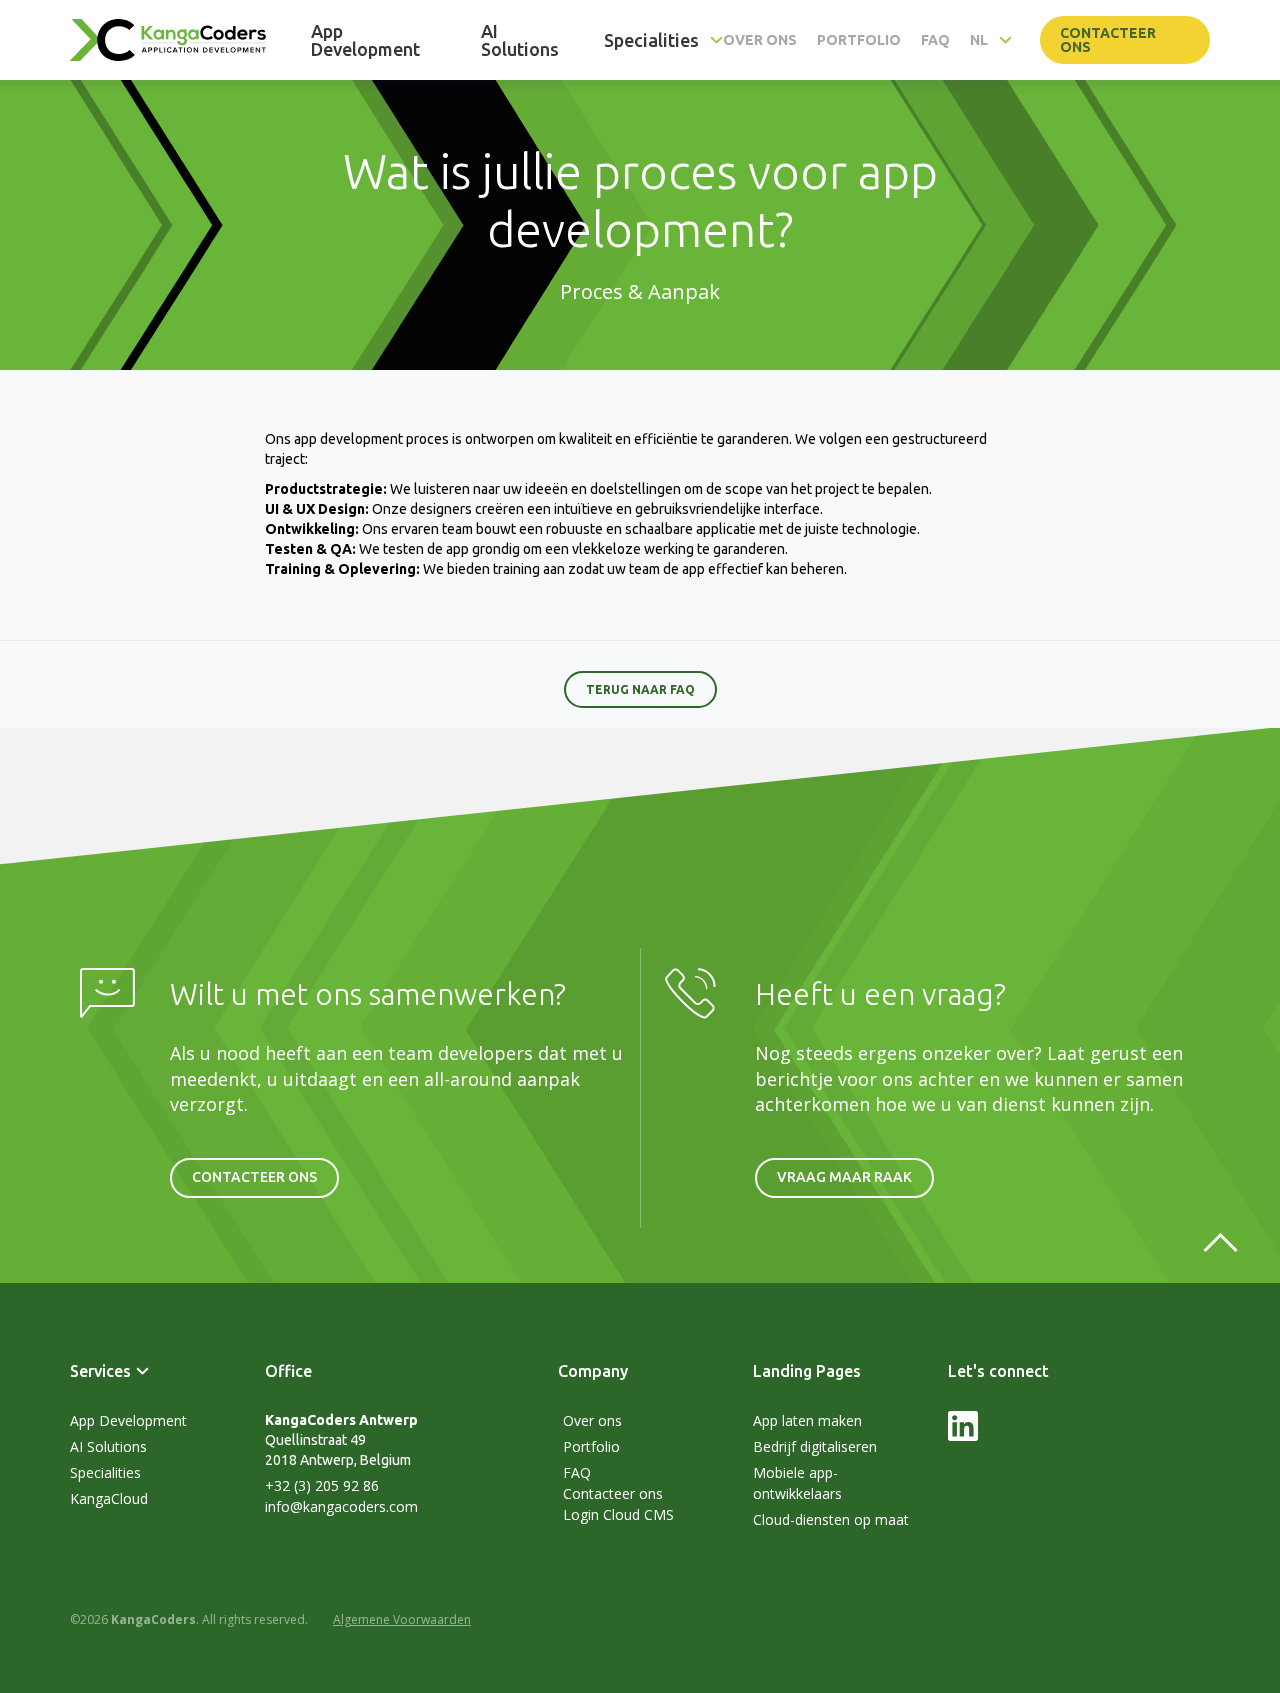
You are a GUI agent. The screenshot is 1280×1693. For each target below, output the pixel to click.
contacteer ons (254, 1177)
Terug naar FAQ (640, 689)
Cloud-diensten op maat (831, 1519)
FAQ (577, 1472)
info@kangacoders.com (341, 1506)
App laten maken (807, 1420)
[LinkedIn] (963, 1436)
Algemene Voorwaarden (402, 1619)
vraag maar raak (844, 1177)
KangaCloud (109, 1498)
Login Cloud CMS (618, 1514)
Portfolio (591, 1446)
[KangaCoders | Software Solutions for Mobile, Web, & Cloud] (168, 40)
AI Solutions (108, 1446)
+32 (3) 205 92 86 (322, 1485)
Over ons (592, 1420)
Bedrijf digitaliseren (815, 1446)
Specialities (105, 1472)
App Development (128, 1420)
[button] (663, 40)
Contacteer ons (1108, 40)
